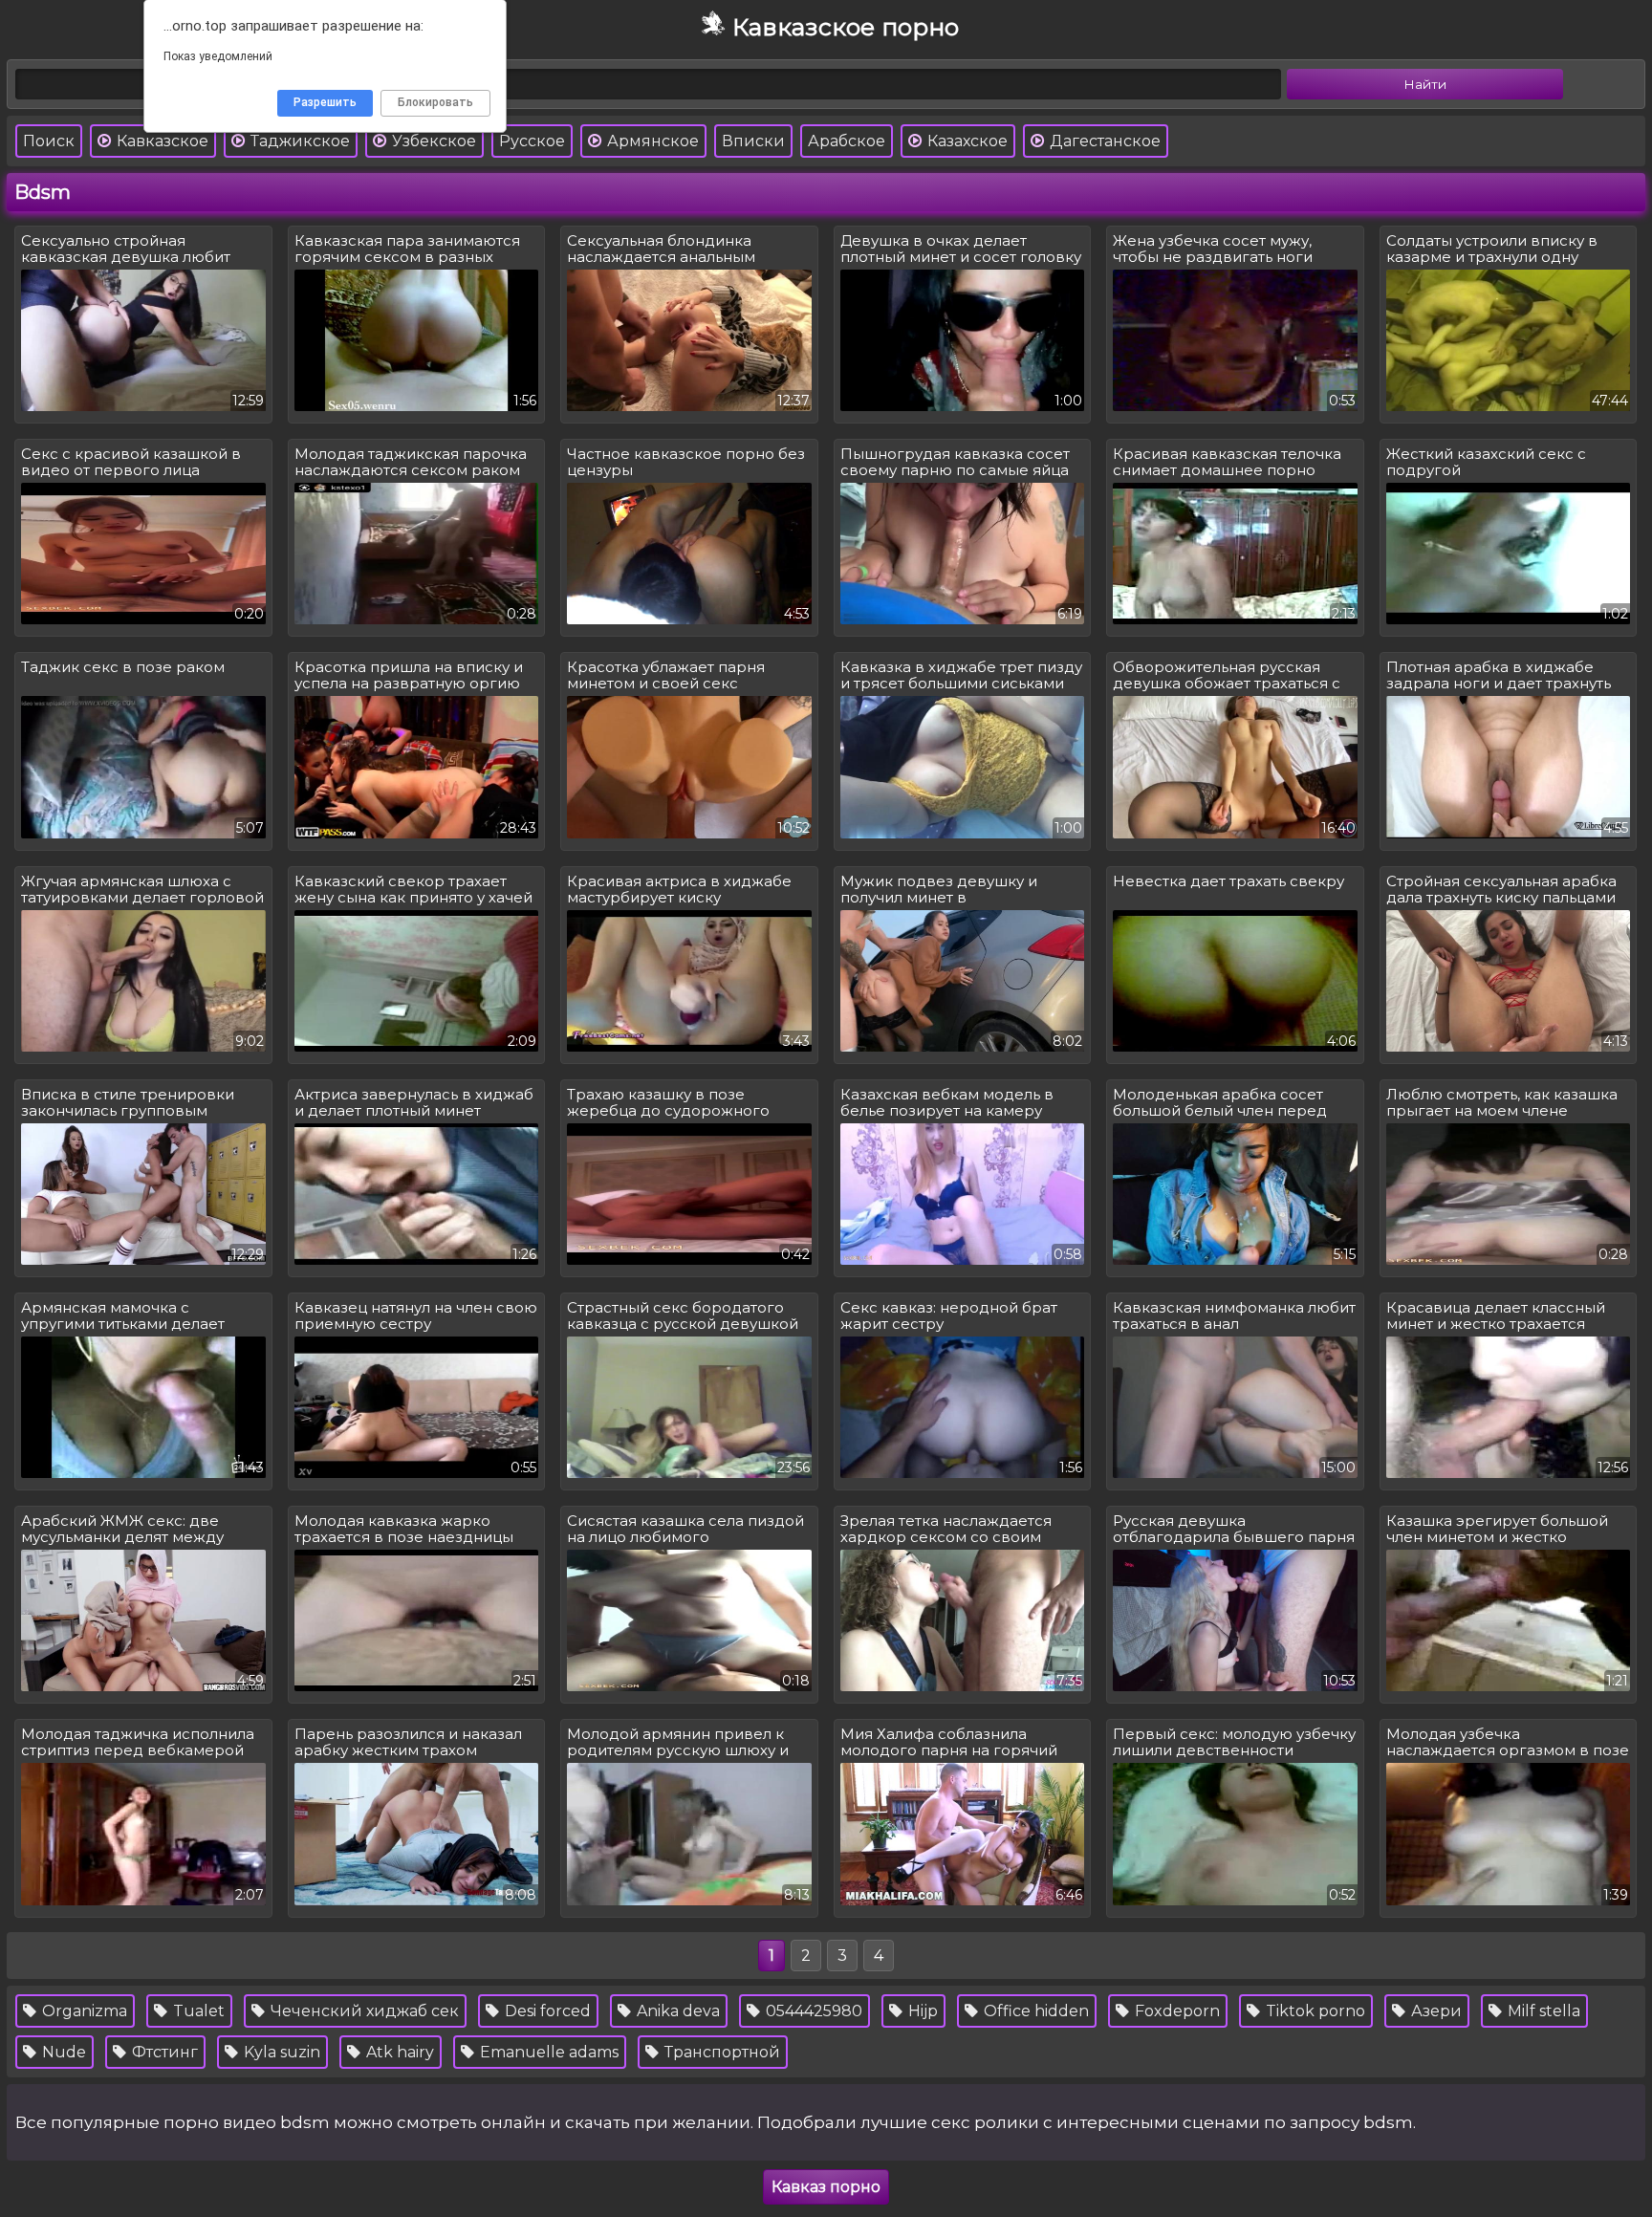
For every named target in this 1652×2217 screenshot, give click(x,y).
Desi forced (546, 2011)
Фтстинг (163, 2052)
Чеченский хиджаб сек (363, 2011)
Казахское (966, 141)
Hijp (921, 2011)
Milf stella (1542, 2011)
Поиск (49, 141)
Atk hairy (398, 2052)
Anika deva (676, 2011)
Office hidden (1034, 2011)
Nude (62, 2052)
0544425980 (812, 2011)
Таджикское (298, 141)
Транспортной (720, 2052)
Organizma (83, 2011)
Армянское (651, 141)
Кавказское (161, 141)
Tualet (197, 2011)
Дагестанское (1103, 141)
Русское (532, 141)
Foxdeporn (1175, 2011)
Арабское (847, 141)
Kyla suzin (280, 2052)
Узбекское (432, 141)
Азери (1435, 2011)
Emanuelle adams (547, 2052)
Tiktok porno (1314, 2011)
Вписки (753, 141)
